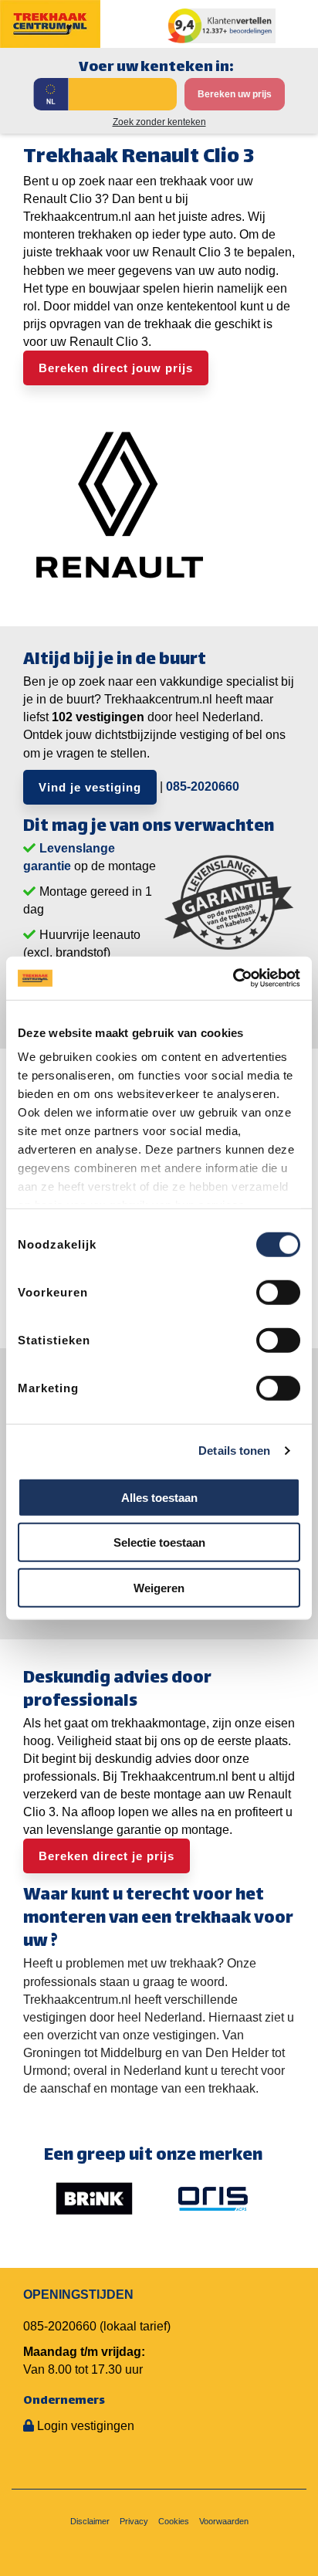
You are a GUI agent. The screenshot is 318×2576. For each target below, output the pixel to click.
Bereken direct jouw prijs (116, 368)
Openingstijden (78, 2295)
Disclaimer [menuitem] (90, 2521)
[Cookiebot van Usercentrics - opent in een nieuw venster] (233, 978)
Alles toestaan (159, 1497)
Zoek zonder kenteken (159, 122)
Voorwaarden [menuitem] (224, 2521)
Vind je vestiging (90, 787)
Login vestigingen (86, 2426)
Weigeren (159, 1587)
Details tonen (234, 1451)
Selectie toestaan (159, 1542)
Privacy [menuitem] (134, 2521)
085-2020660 (203, 786)
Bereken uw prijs (235, 94)
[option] (94, 2198)
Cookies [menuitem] (174, 2521)
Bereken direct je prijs (107, 1856)
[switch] (278, 1292)
